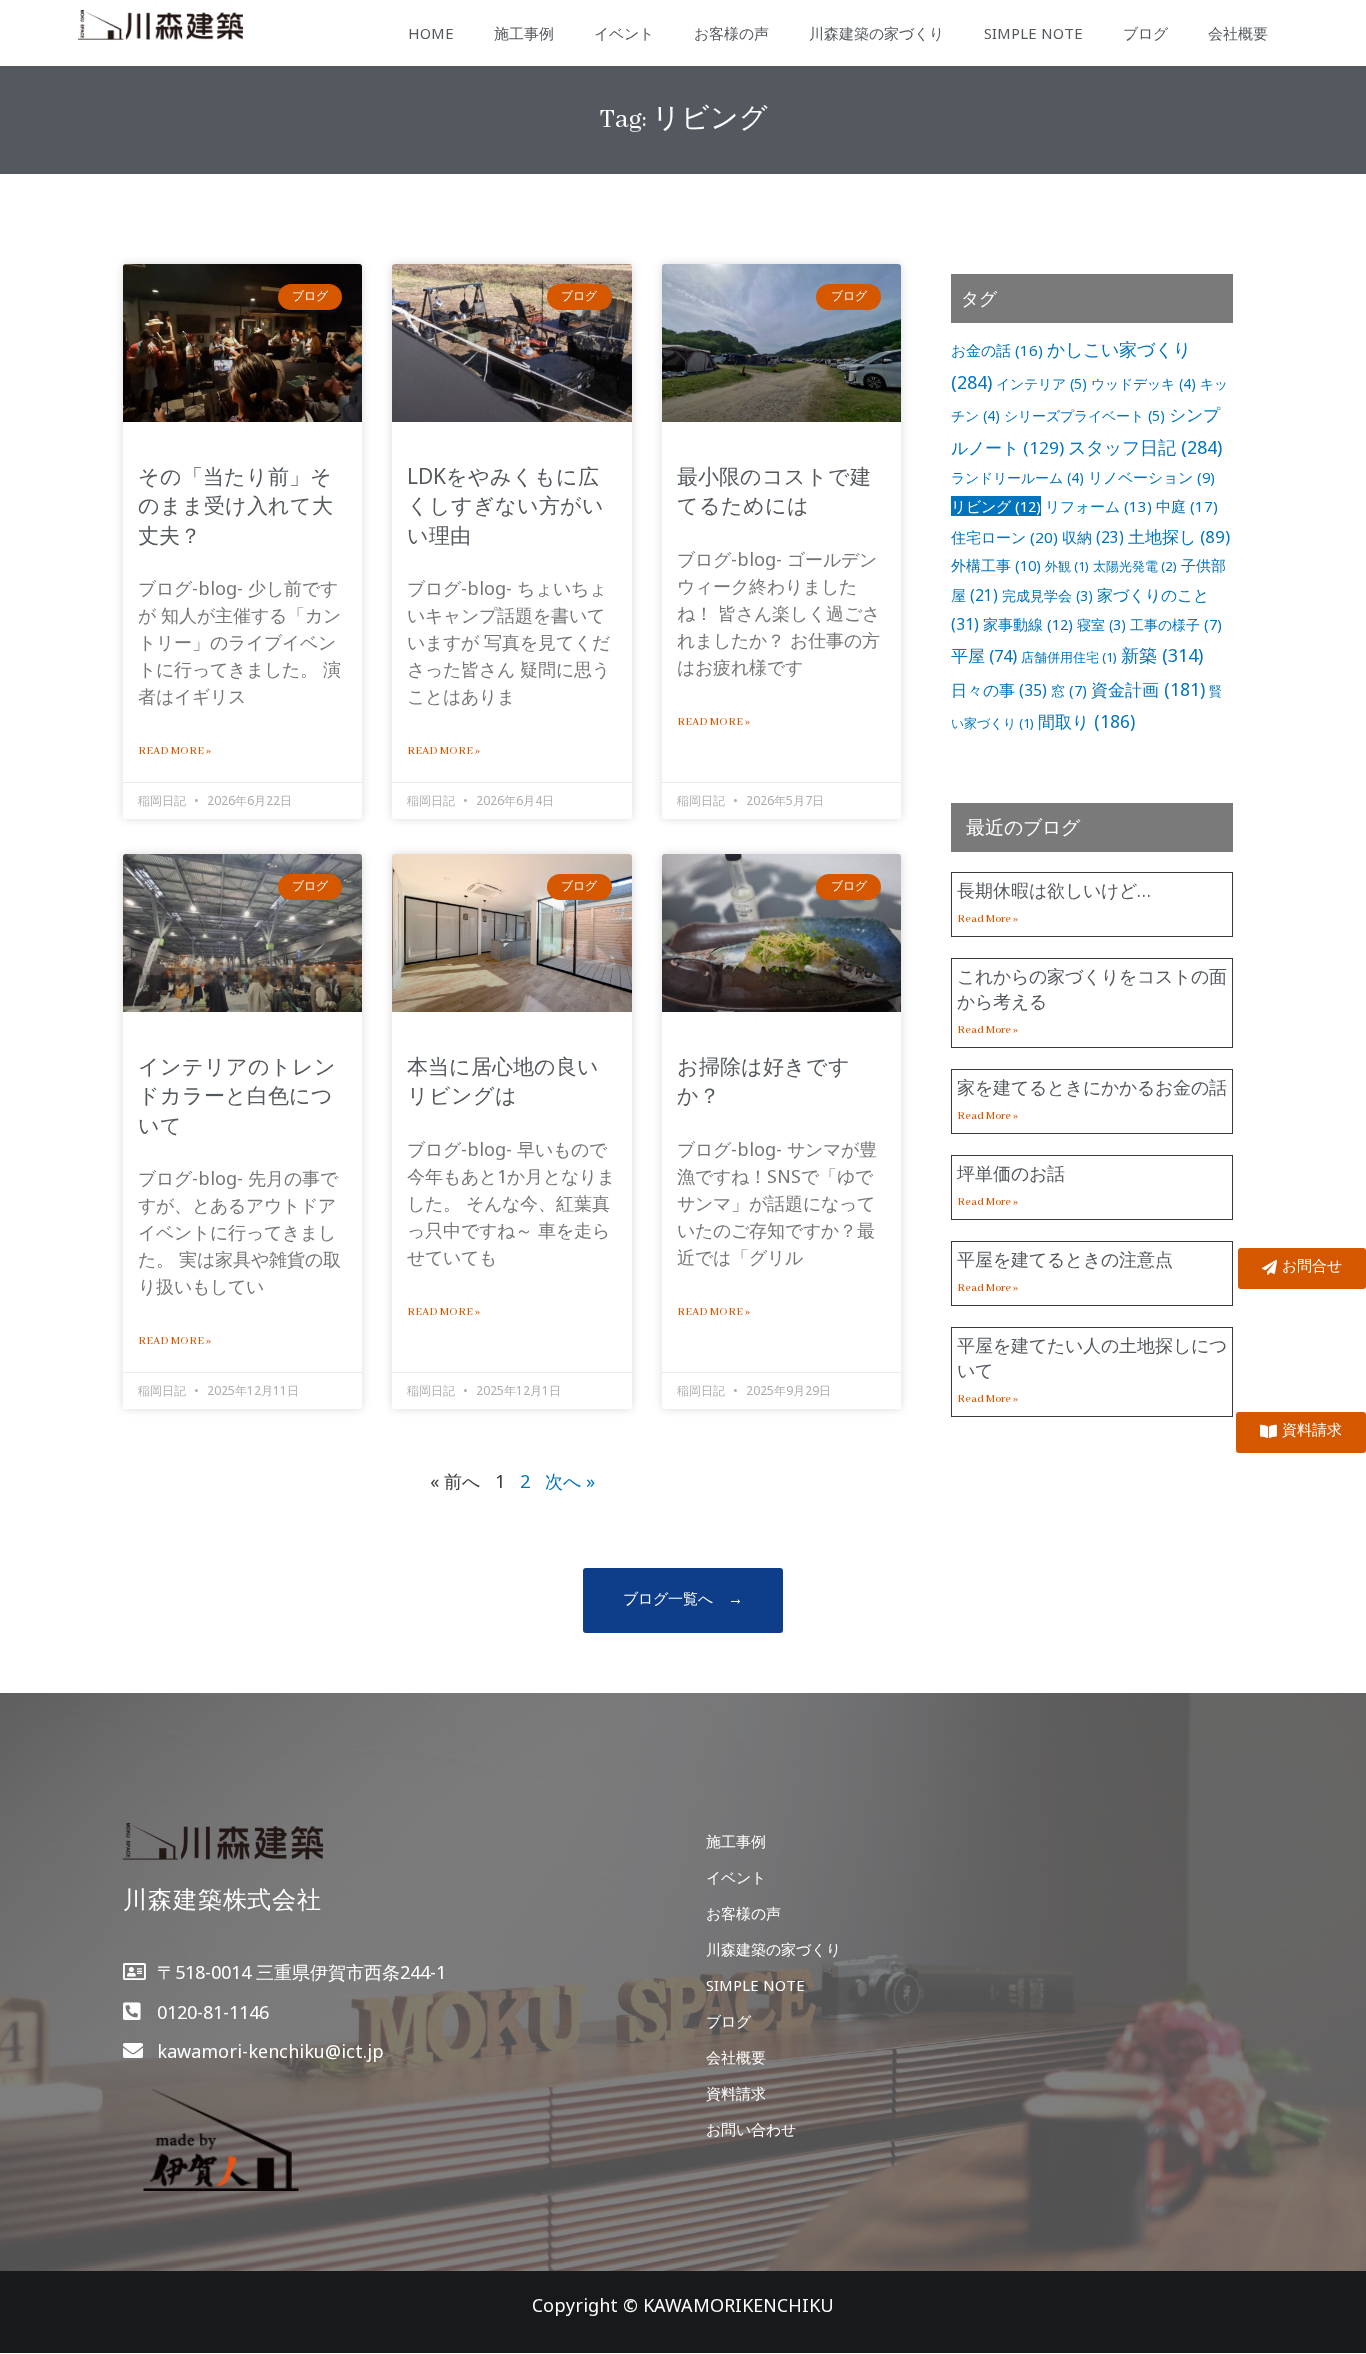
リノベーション (1151, 477)
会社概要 (1238, 33)
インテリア (1041, 383)
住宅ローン (1004, 537)
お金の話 (997, 350)
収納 (1093, 537)
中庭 (1187, 506)
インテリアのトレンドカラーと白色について (237, 1095)
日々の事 (999, 690)
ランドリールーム (1017, 477)
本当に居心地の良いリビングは (503, 1080)
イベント (624, 33)
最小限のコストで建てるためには (774, 490)
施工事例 (524, 33)
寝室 (1101, 624)
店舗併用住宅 (1069, 657)
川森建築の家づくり (876, 33)
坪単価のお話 (1011, 1173)
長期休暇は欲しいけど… (1054, 890)
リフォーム (1098, 506)
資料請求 (736, 2093)
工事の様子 (1176, 624)
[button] (683, 1600)
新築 (1162, 655)
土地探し (1179, 536)
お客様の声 (731, 33)
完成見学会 (1047, 595)
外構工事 (996, 565)
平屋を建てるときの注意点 (1065, 1259)
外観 (1067, 566)
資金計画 (1148, 689)
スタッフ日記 (1145, 447)
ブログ (1145, 33)
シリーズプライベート (1084, 415)
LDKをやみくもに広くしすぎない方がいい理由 (505, 505)
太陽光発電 (1135, 566)
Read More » (174, 751)
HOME (431, 33)
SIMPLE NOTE (1033, 33)
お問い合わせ (751, 2129)
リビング (996, 506)
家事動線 (1028, 624)
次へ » (570, 1481)
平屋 (984, 655)
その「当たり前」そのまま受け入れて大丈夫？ (235, 505)
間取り (1086, 721)
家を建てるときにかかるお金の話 (1092, 1087)
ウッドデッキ (1143, 383)
